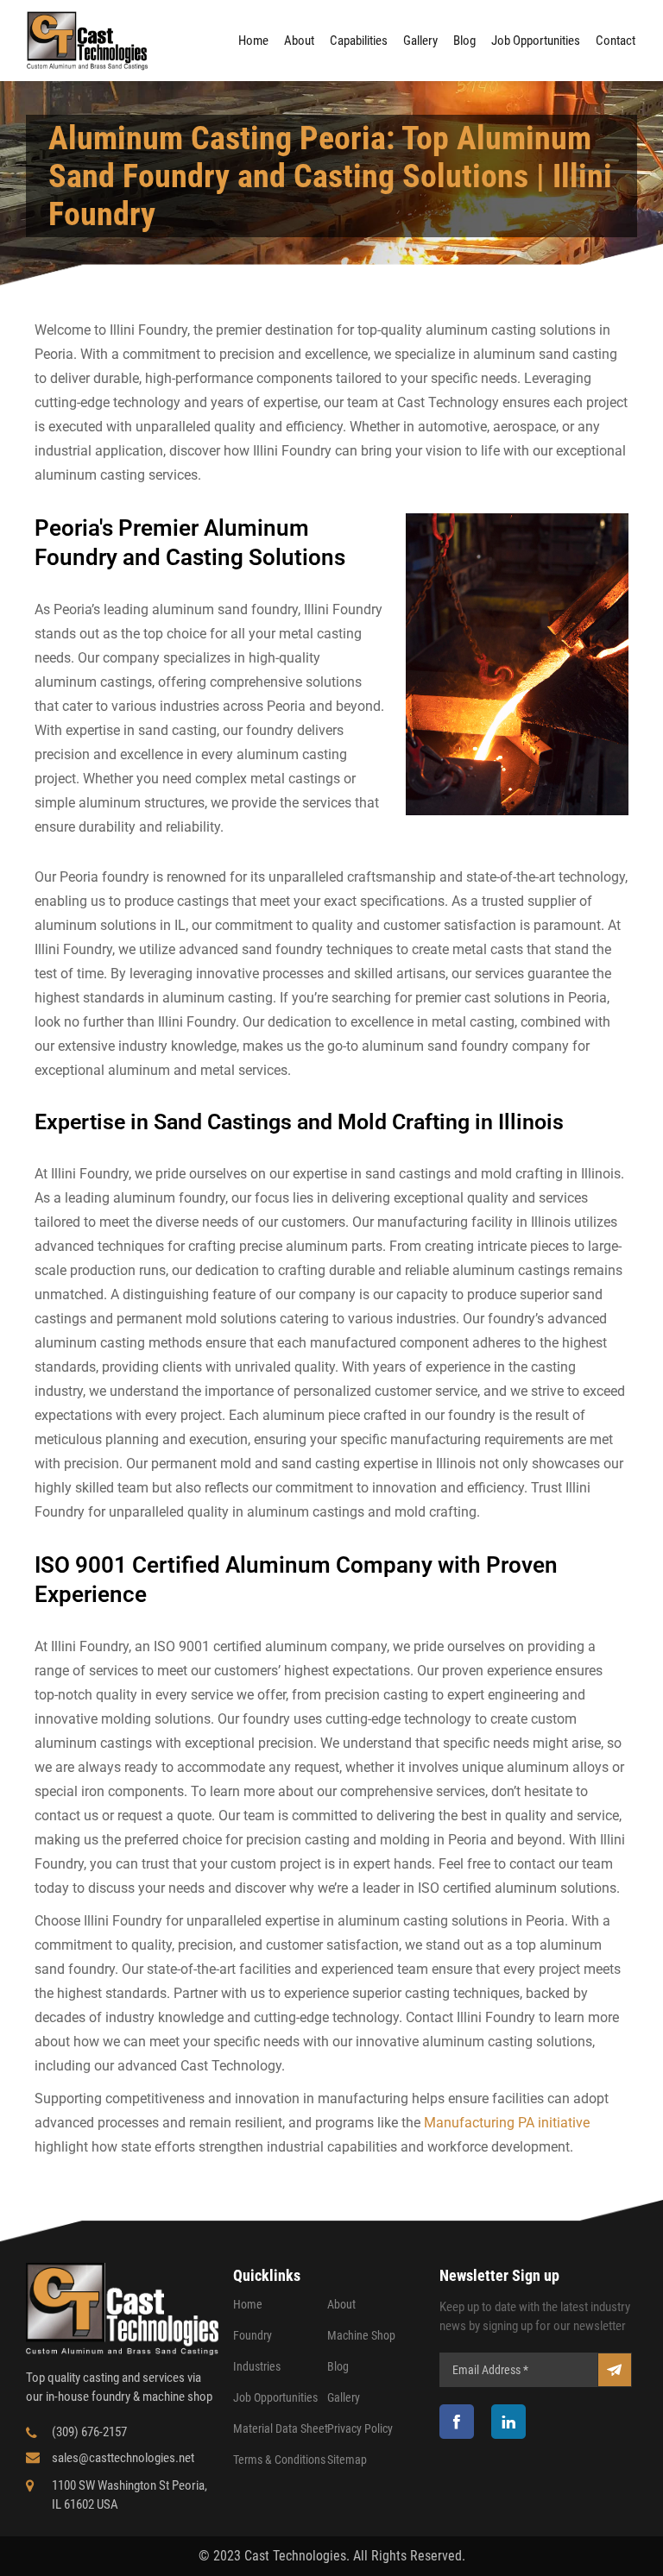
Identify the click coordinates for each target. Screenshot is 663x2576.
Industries (257, 2366)
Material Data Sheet (281, 2428)
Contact (616, 41)
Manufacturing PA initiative (507, 2123)
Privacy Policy (360, 2428)
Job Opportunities (536, 41)
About (299, 41)
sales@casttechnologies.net (123, 2458)
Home (253, 41)
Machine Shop (361, 2335)
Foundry (253, 2335)
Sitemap (347, 2460)
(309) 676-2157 (89, 2432)
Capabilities (359, 41)
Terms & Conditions (279, 2460)
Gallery (420, 41)
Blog (464, 41)
